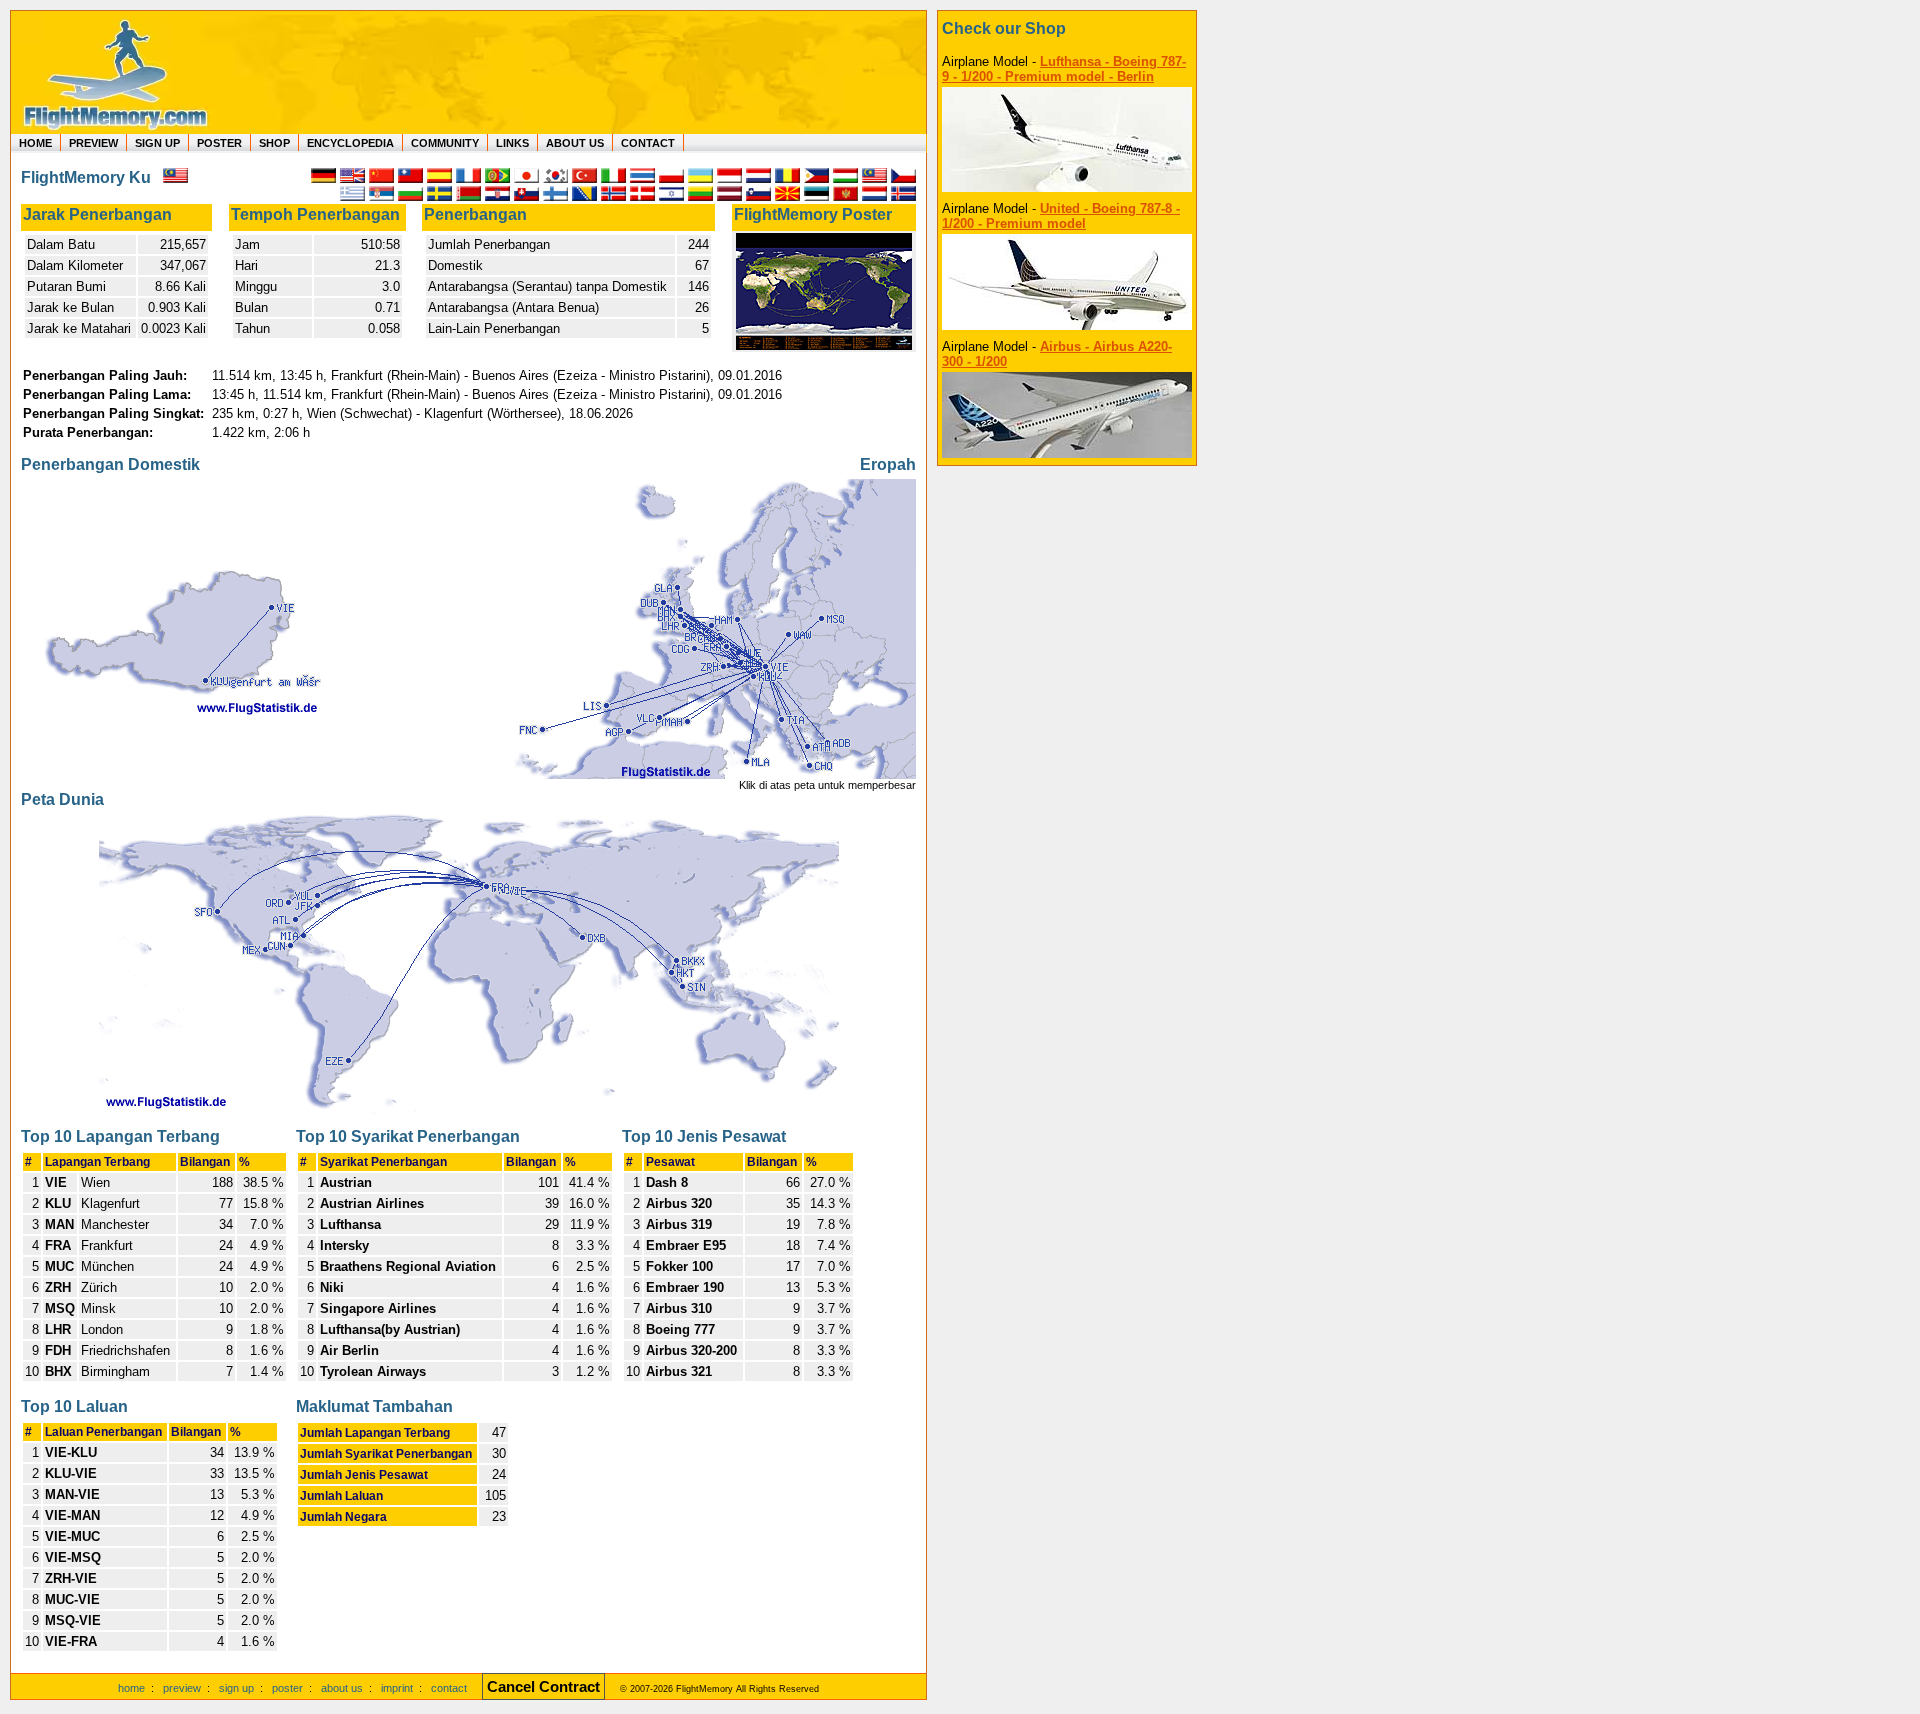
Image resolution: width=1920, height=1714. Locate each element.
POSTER (219, 143)
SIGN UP (157, 143)
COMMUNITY (445, 143)
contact (449, 1688)
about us (342, 1688)
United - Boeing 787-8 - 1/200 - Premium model (1061, 216)
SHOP (274, 143)
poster (287, 1688)
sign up (236, 1688)
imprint (397, 1688)
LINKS (512, 143)
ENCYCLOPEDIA (350, 143)
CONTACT (648, 143)
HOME (35, 143)
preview (182, 1688)
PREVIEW (93, 143)
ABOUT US (575, 143)
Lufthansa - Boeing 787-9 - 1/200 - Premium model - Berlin (1064, 69)
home (131, 1688)
